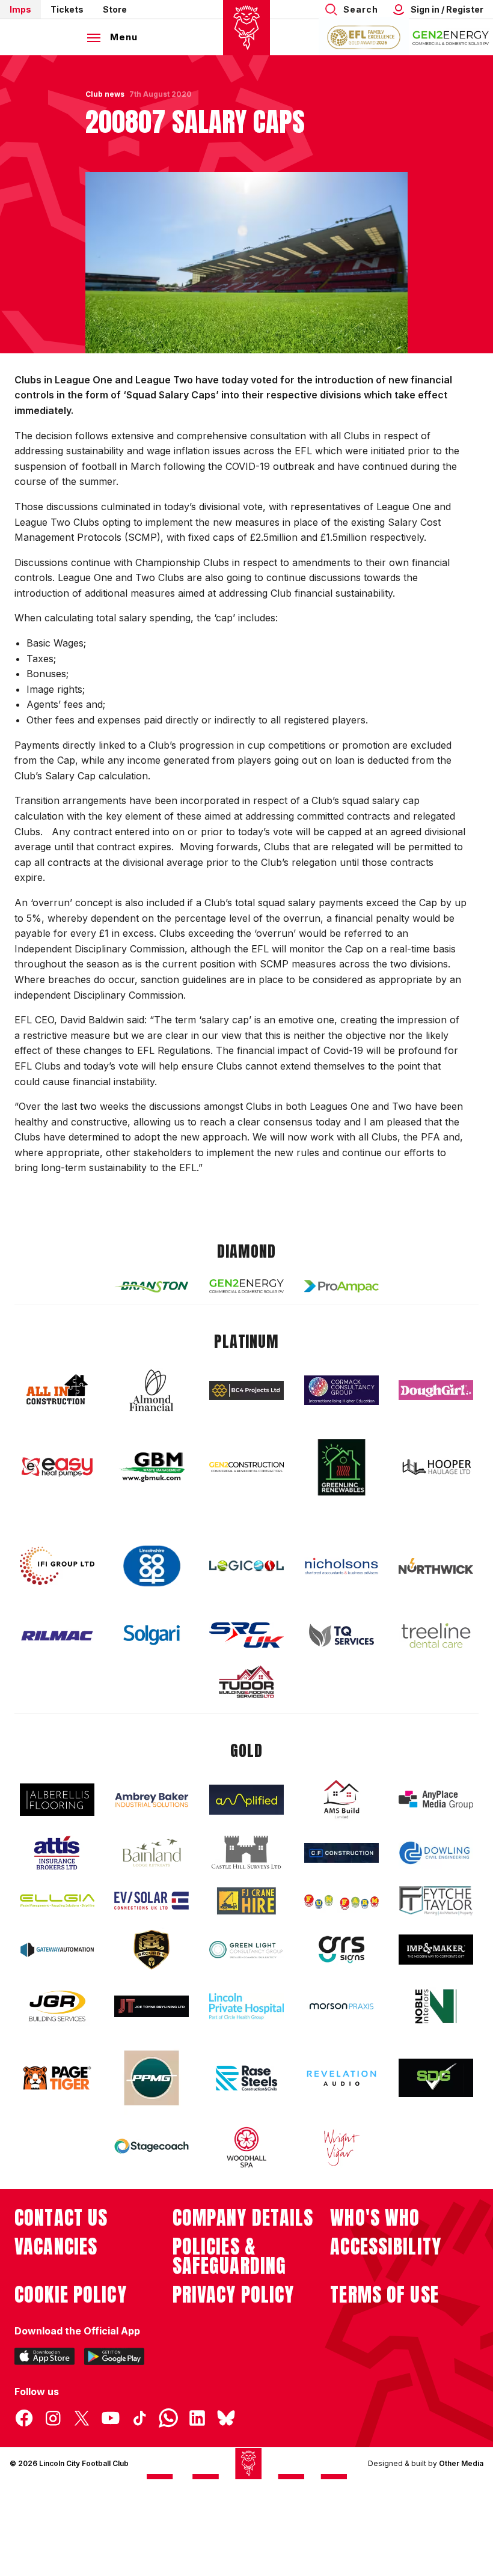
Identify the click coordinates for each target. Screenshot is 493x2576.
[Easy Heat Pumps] (57, 1467)
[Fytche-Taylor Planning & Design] (436, 1901)
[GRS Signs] (341, 1950)
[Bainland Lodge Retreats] (152, 1853)
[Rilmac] (57, 1635)
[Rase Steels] (246, 2078)
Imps (20, 9)
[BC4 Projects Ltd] (246, 1390)
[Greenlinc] (341, 1467)
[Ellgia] (57, 1901)
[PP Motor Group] (152, 2078)
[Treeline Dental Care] (436, 1636)
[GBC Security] (152, 1950)
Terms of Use (384, 2295)
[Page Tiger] (57, 2078)
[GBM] (152, 1467)
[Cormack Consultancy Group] (341, 1390)
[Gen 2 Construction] (246, 1467)
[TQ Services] (341, 1635)
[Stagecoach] (152, 2148)
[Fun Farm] (341, 1901)
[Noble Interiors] (436, 2006)
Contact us (61, 2218)
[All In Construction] (57, 1390)
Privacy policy (234, 2295)
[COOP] (152, 1566)
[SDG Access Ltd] (436, 2078)
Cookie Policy (71, 2295)
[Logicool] (246, 1566)
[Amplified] (246, 1800)
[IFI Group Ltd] (57, 1566)
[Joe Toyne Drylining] (152, 2006)
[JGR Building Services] (57, 2007)
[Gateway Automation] (57, 1950)
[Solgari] (152, 1635)
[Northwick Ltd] (436, 1566)
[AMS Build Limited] (341, 1800)
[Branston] (152, 1286)
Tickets (67, 9)
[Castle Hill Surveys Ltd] (246, 1853)
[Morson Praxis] (341, 2006)
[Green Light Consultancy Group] (246, 1950)
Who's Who (375, 2218)
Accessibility (386, 2247)
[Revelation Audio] (341, 2078)
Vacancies (56, 2247)
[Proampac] (341, 1286)
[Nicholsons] (341, 1566)
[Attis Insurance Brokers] (57, 1853)
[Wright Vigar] (341, 2147)
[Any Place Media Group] (436, 1800)
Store (115, 9)
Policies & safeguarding (230, 2256)
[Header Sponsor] (451, 37)
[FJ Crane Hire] (246, 1901)
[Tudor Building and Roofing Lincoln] (246, 1682)
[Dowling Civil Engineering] (436, 1853)
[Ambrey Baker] (152, 1800)
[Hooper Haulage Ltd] (436, 1467)
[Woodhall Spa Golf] (246, 2147)
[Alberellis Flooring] (57, 1800)
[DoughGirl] (436, 1390)
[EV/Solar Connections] (152, 1901)
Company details (243, 2218)
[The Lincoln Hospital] (246, 2006)
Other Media (461, 2463)
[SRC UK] (246, 1635)
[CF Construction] (341, 1853)
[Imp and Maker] (436, 1950)
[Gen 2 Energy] (246, 1286)
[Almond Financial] (152, 1390)
